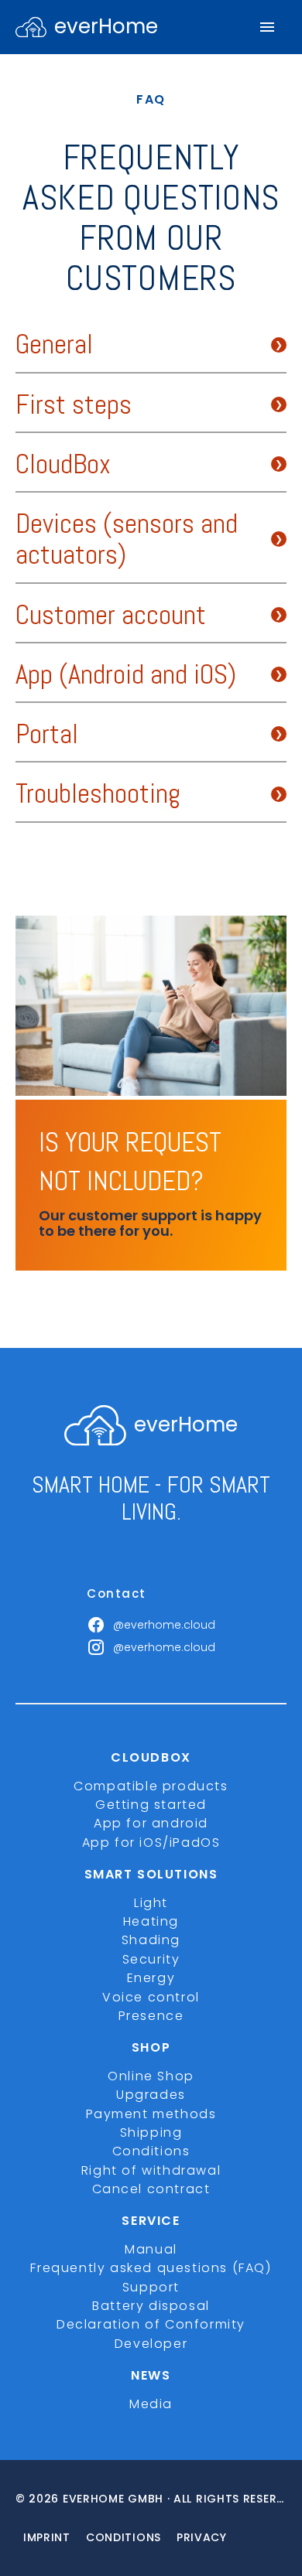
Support (151, 2287)
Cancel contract (151, 2189)
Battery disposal (151, 2306)
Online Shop (151, 2076)
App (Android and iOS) (126, 675)
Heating (151, 1921)
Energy (151, 1978)
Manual (151, 2249)
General (54, 345)
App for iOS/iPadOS (151, 1842)
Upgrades (151, 2095)
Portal (47, 735)
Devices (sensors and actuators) (127, 540)
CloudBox (63, 465)
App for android (151, 1823)
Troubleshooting (98, 794)
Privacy (202, 2537)
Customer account (111, 616)
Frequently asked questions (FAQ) (151, 2268)
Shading (151, 1940)
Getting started (151, 1805)
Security (151, 1959)
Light (151, 1903)
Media (151, 2404)
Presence (151, 2016)
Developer (151, 2344)
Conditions (151, 2151)
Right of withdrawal (151, 2170)
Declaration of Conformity (151, 2324)
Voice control (151, 1997)
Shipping (151, 2132)
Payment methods (151, 2114)
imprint (47, 2537)
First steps (74, 405)
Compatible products (151, 1786)
